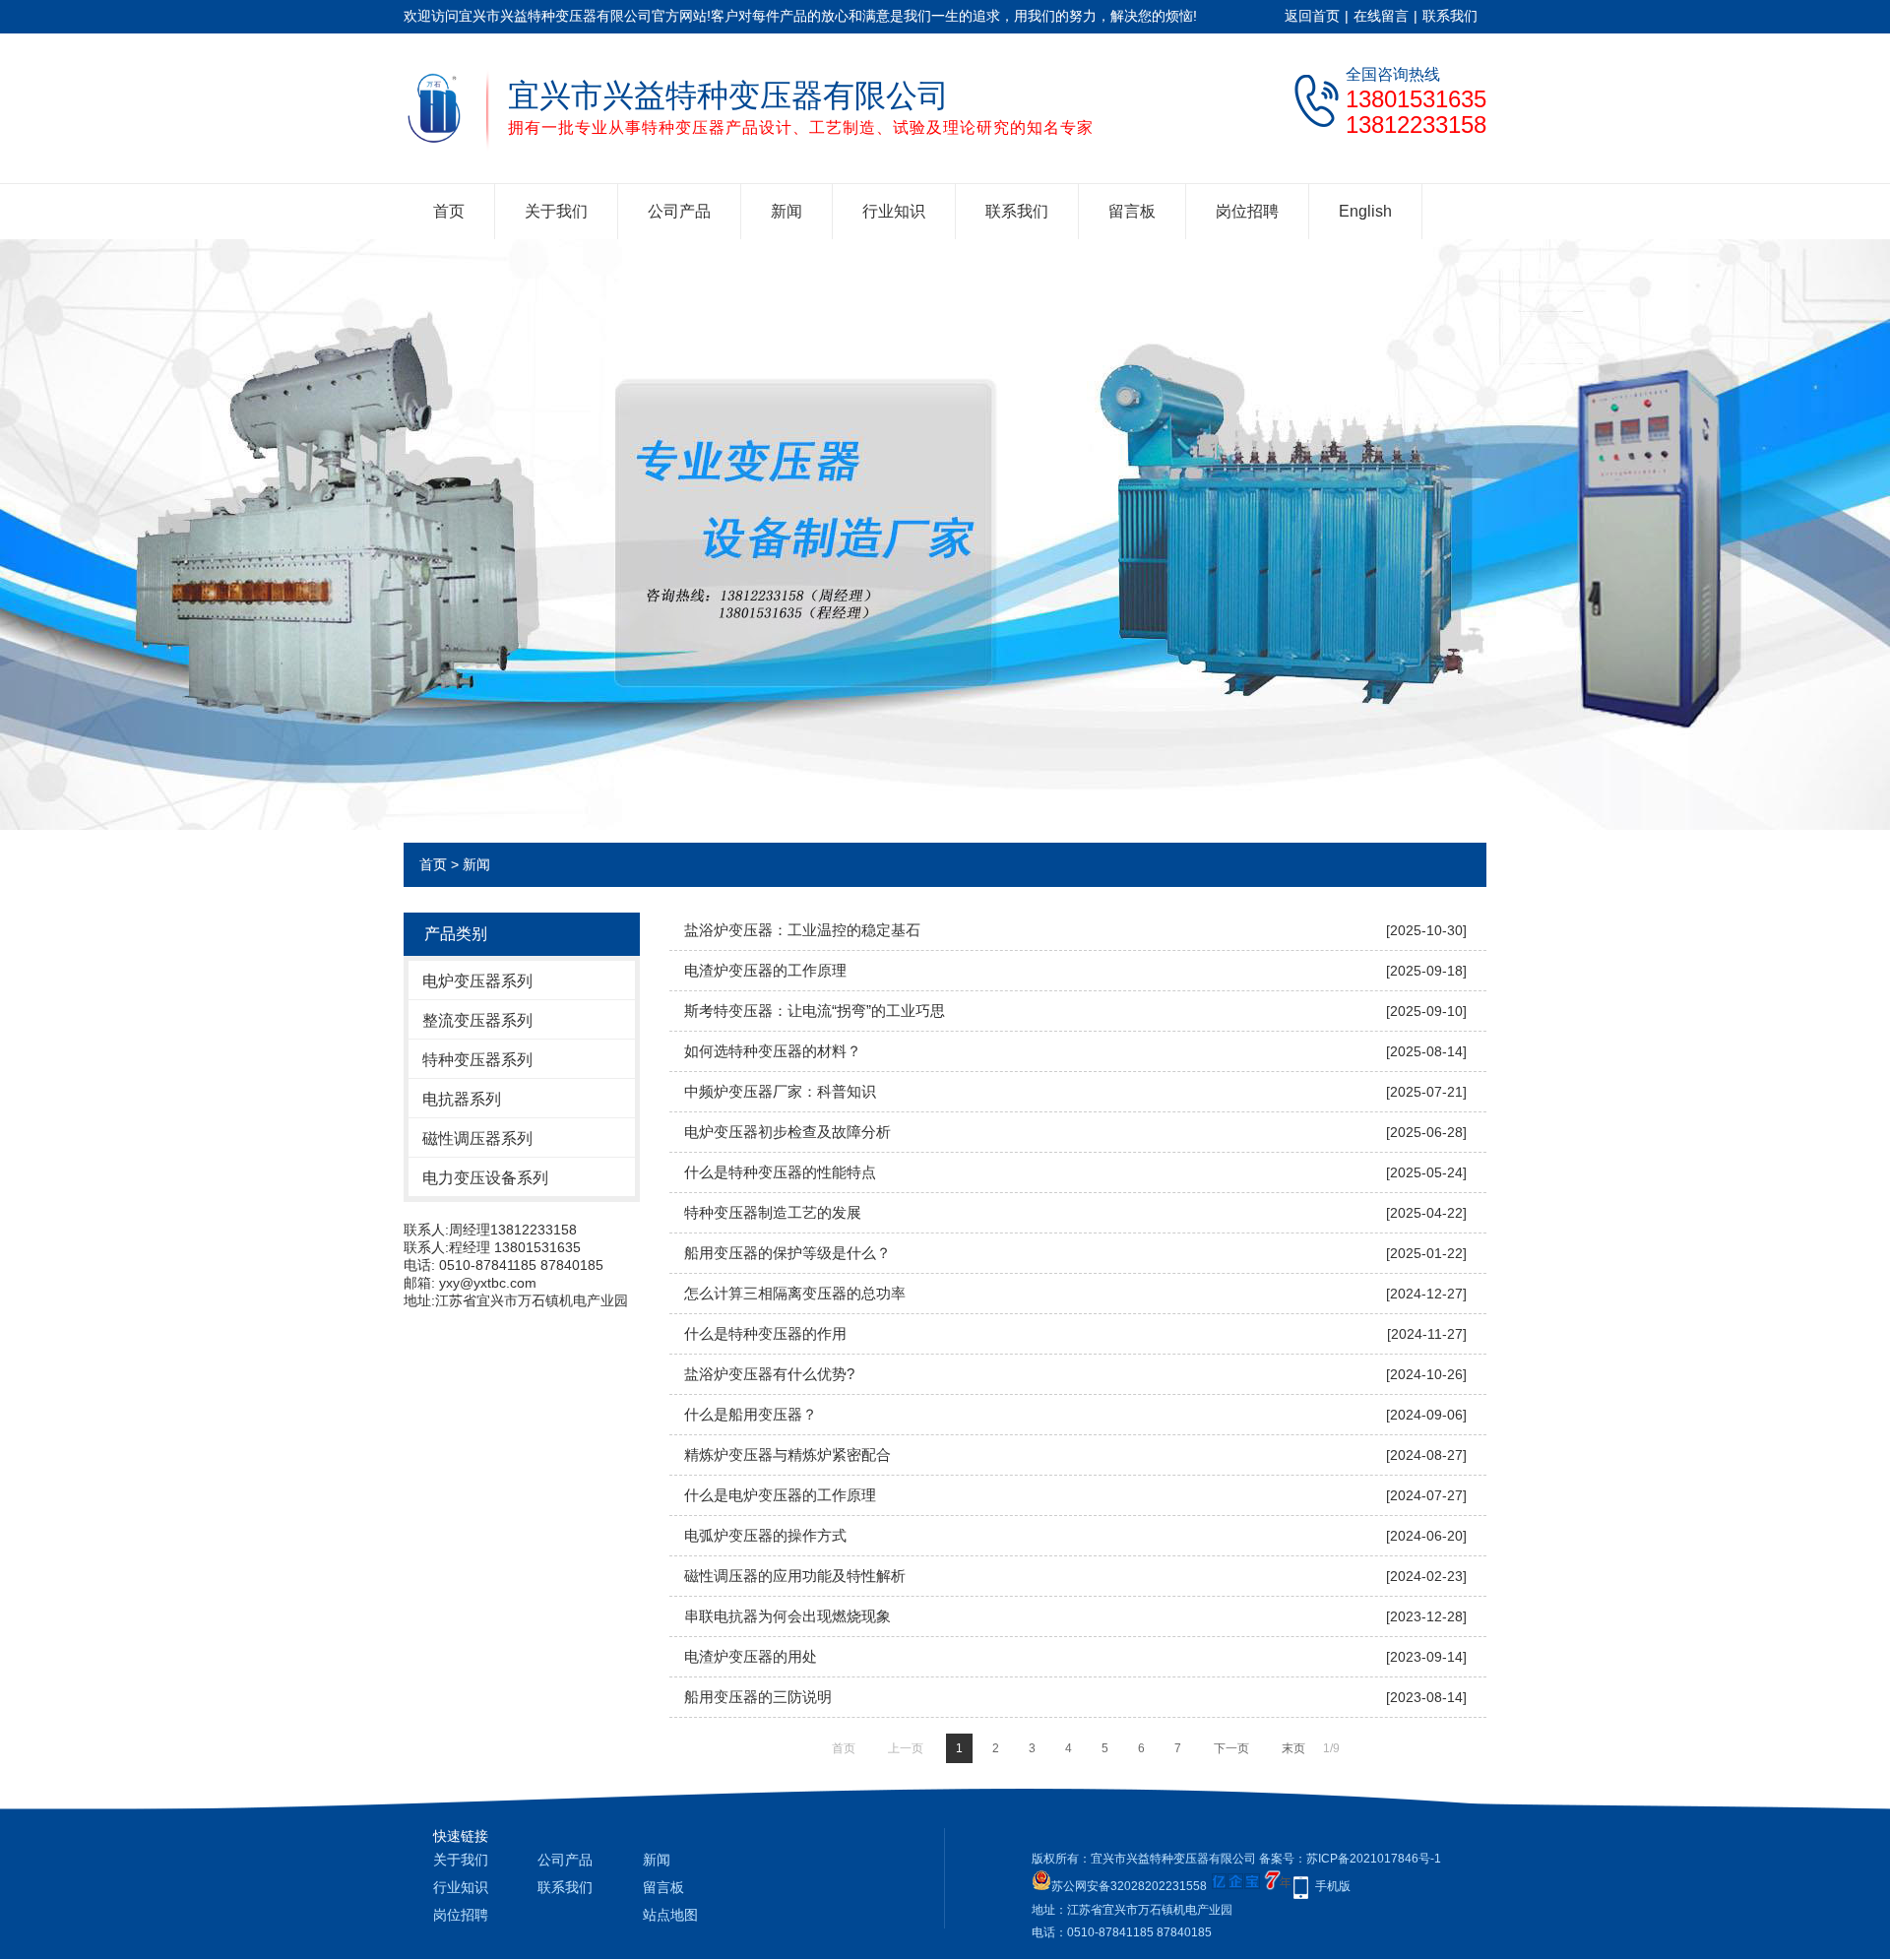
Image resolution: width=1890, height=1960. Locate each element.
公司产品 (679, 211)
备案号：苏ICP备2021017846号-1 (1350, 1859)
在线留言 (1381, 16)
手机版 (1333, 1886)
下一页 (1231, 1748)
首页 (449, 211)
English (1365, 211)
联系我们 (1450, 16)
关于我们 (556, 211)
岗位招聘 (1247, 211)
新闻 (787, 211)
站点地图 (670, 1915)
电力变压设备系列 (485, 1178)
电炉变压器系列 (477, 981)
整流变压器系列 (477, 1020)
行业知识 (894, 211)
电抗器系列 (462, 1099)
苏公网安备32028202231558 (1129, 1886)
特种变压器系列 (477, 1060)
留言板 (1132, 211)
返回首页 (1312, 16)
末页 (1293, 1748)
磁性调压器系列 (477, 1138)
